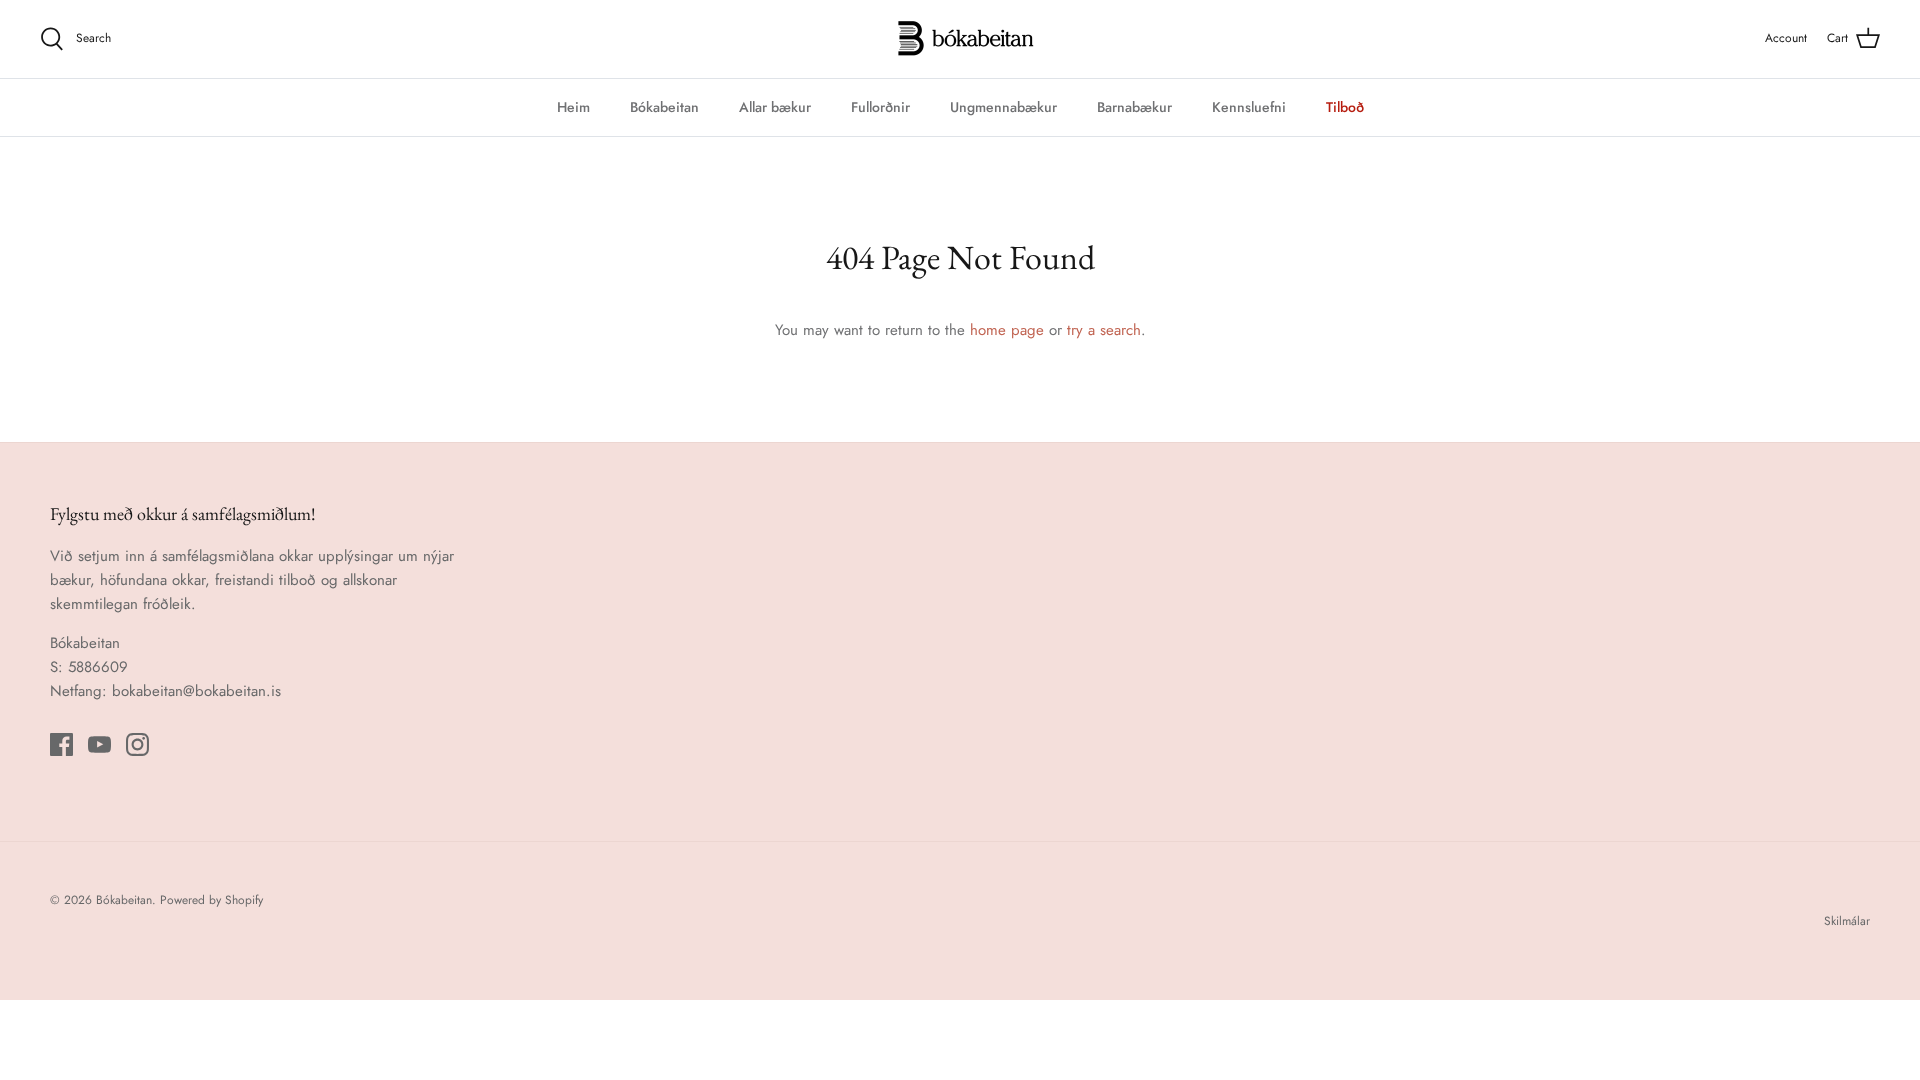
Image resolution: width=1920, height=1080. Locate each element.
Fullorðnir (880, 107)
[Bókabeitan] (960, 39)
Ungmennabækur (1003, 107)
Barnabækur (1134, 107)
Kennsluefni (1249, 107)
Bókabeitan (664, 107)
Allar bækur (775, 107)
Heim (573, 107)
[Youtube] (99, 744)
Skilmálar (1847, 921)
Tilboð (1345, 107)
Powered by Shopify (211, 900)
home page (1007, 330)
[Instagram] (137, 744)
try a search (1104, 330)
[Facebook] (61, 744)
